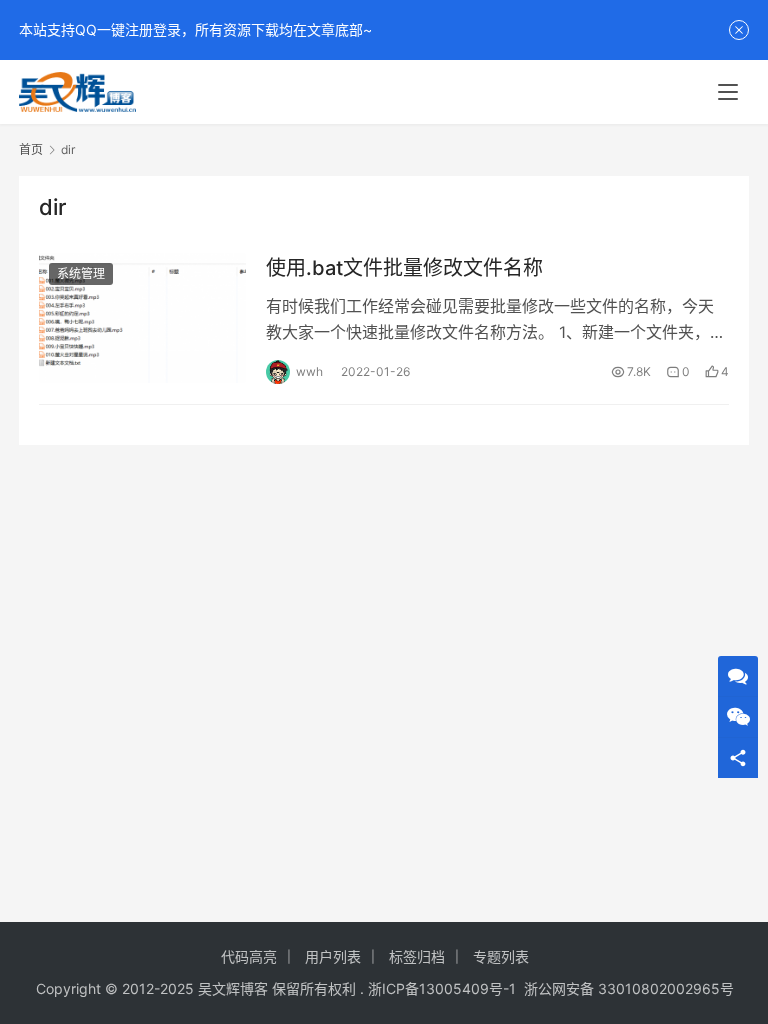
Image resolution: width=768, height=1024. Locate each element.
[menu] (728, 92)
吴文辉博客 (233, 988)
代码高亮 (249, 956)
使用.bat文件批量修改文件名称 (404, 268)
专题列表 (501, 956)
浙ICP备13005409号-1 (442, 988)
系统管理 (81, 273)
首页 (31, 149)
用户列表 (333, 956)
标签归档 (417, 956)
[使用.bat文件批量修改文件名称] (142, 317)
